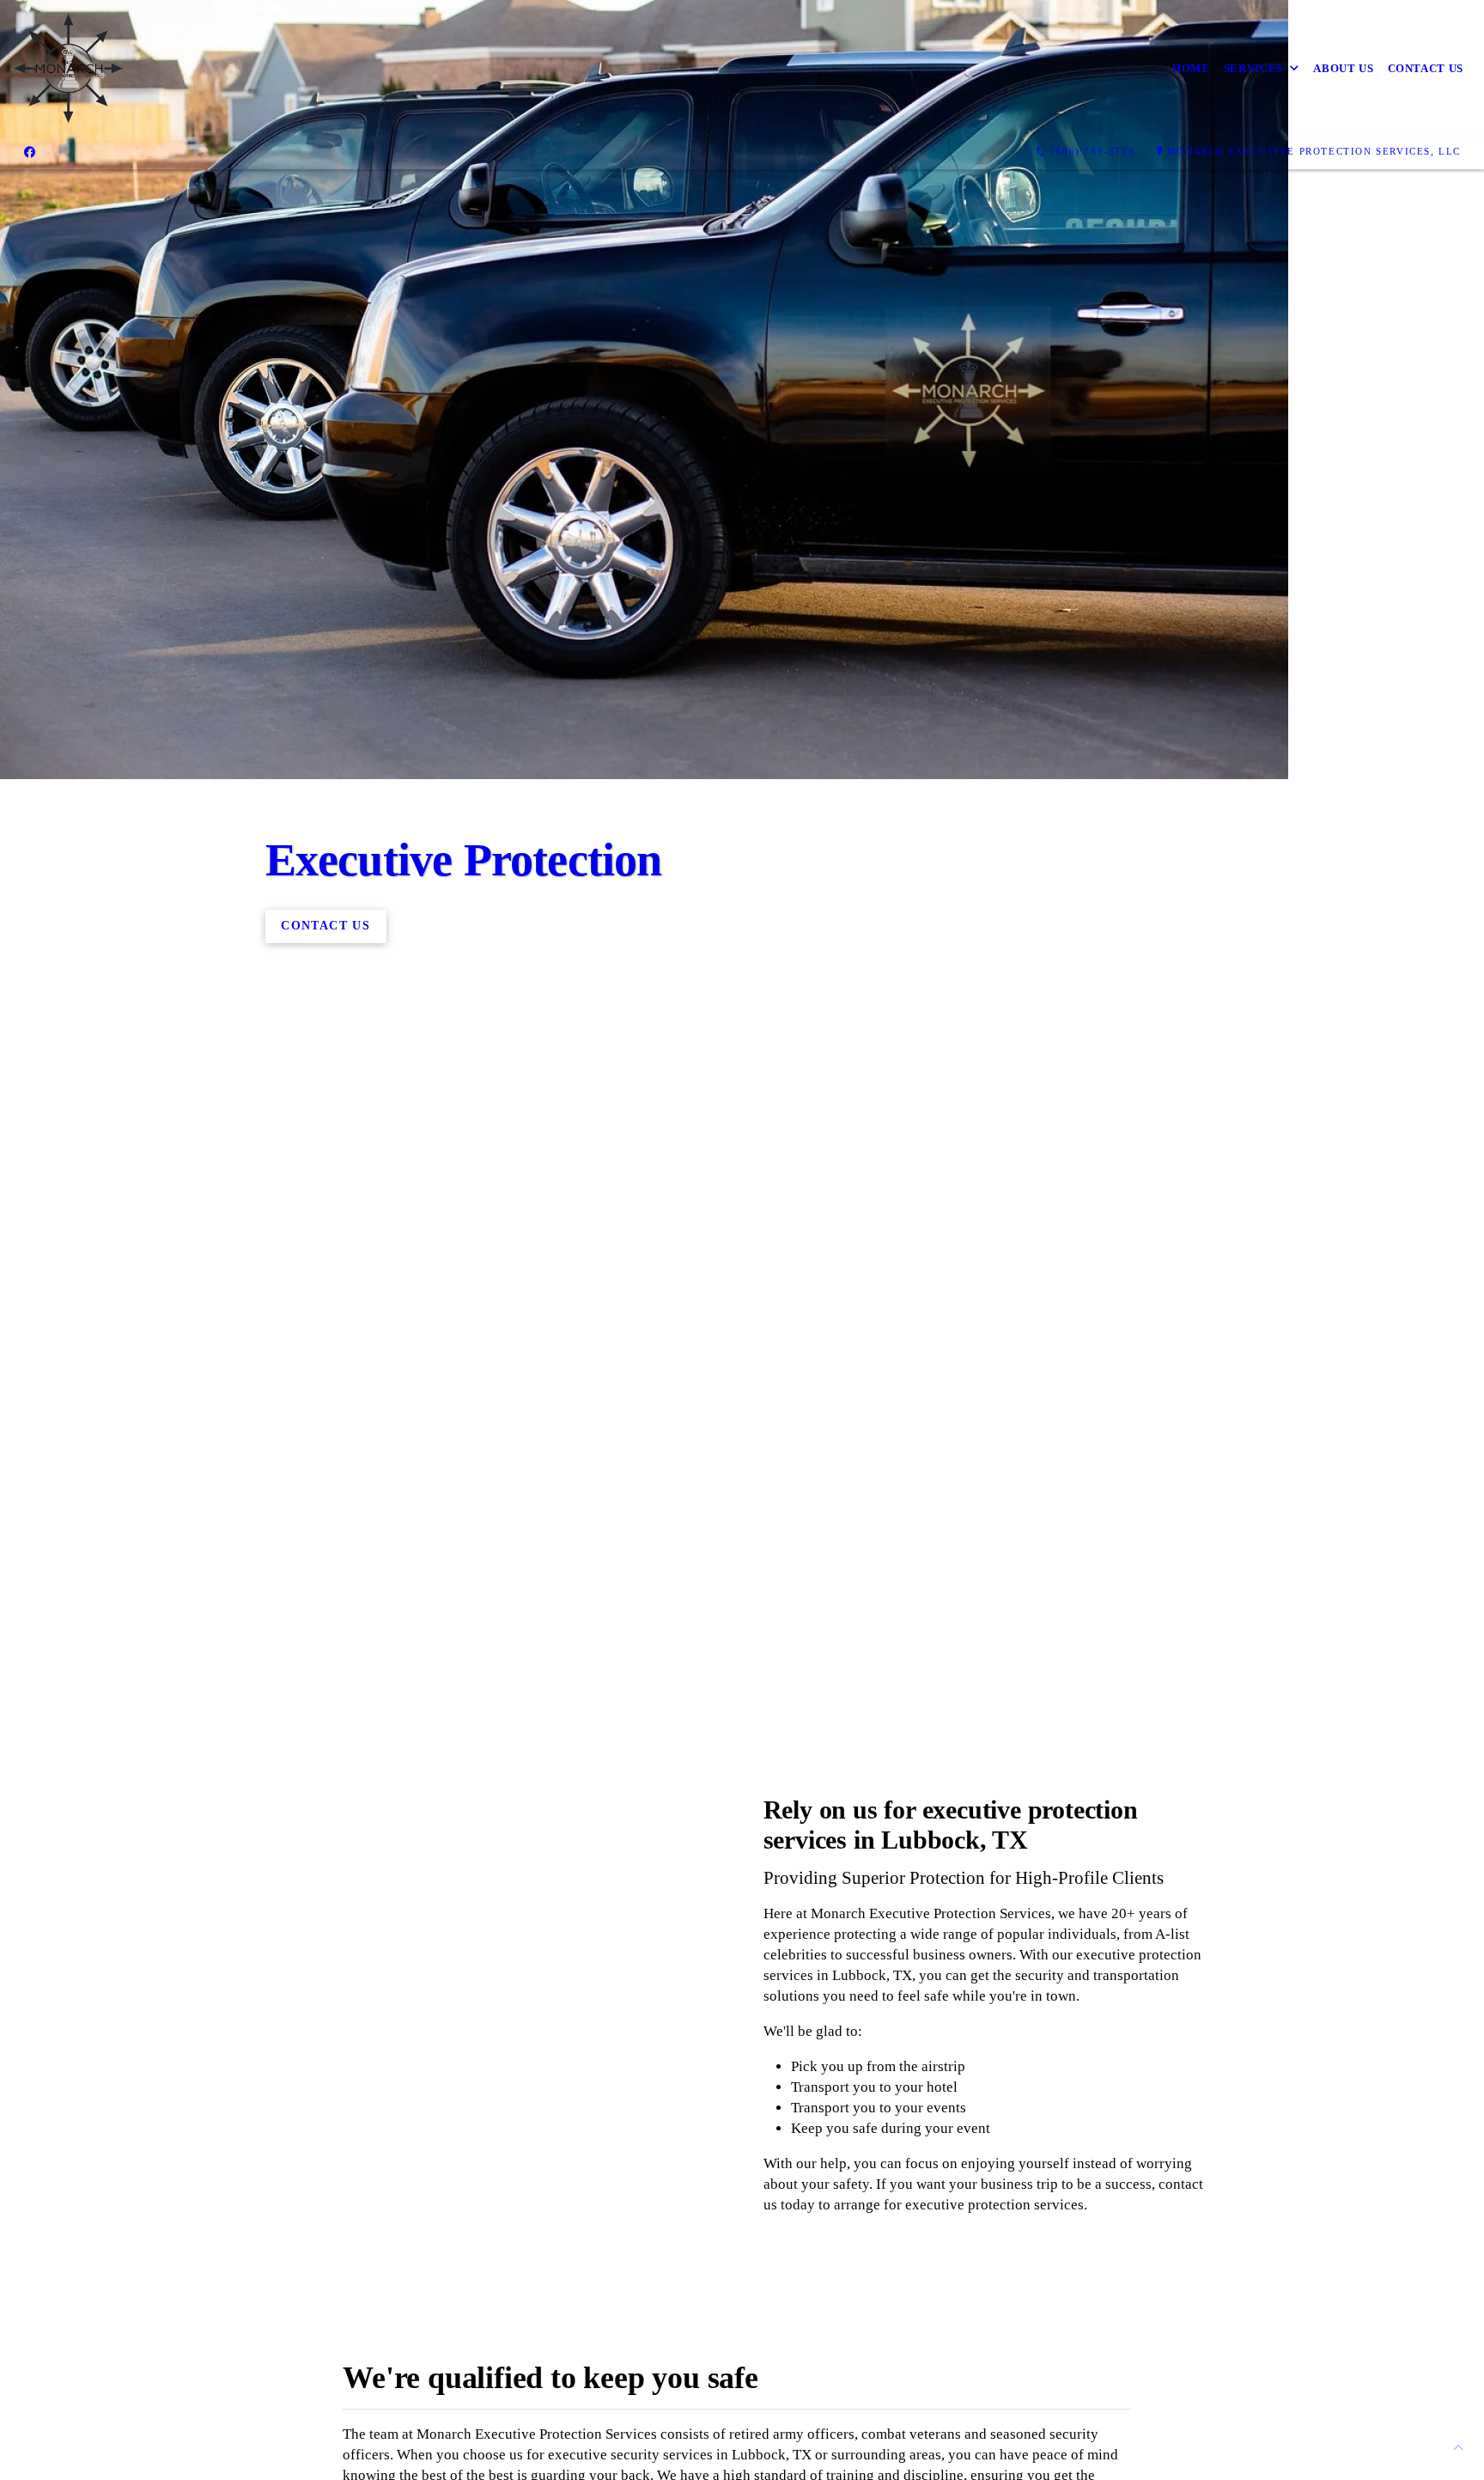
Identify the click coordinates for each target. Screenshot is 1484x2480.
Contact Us (1426, 68)
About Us (1343, 68)
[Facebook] (30, 152)
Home (1191, 68)
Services (1253, 68)
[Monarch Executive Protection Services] (68, 68)
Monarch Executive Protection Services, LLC (1314, 151)
